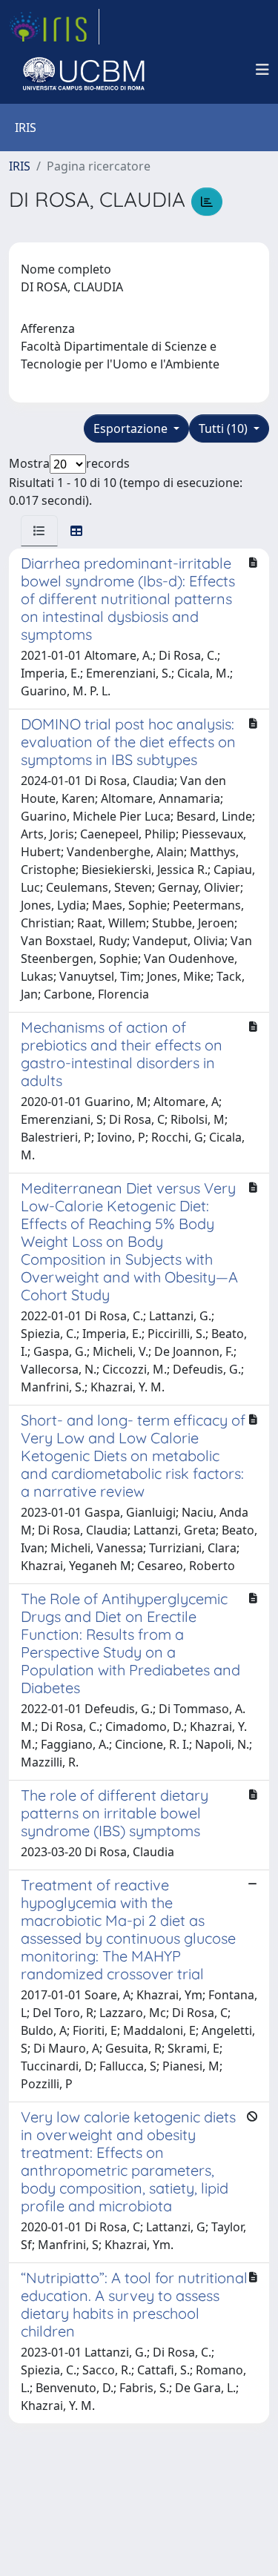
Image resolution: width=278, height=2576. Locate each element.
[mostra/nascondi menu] (262, 70)
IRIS (20, 166)
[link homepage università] (84, 70)
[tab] (39, 531)
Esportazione (132, 428)
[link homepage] (54, 27)
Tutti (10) (225, 428)
